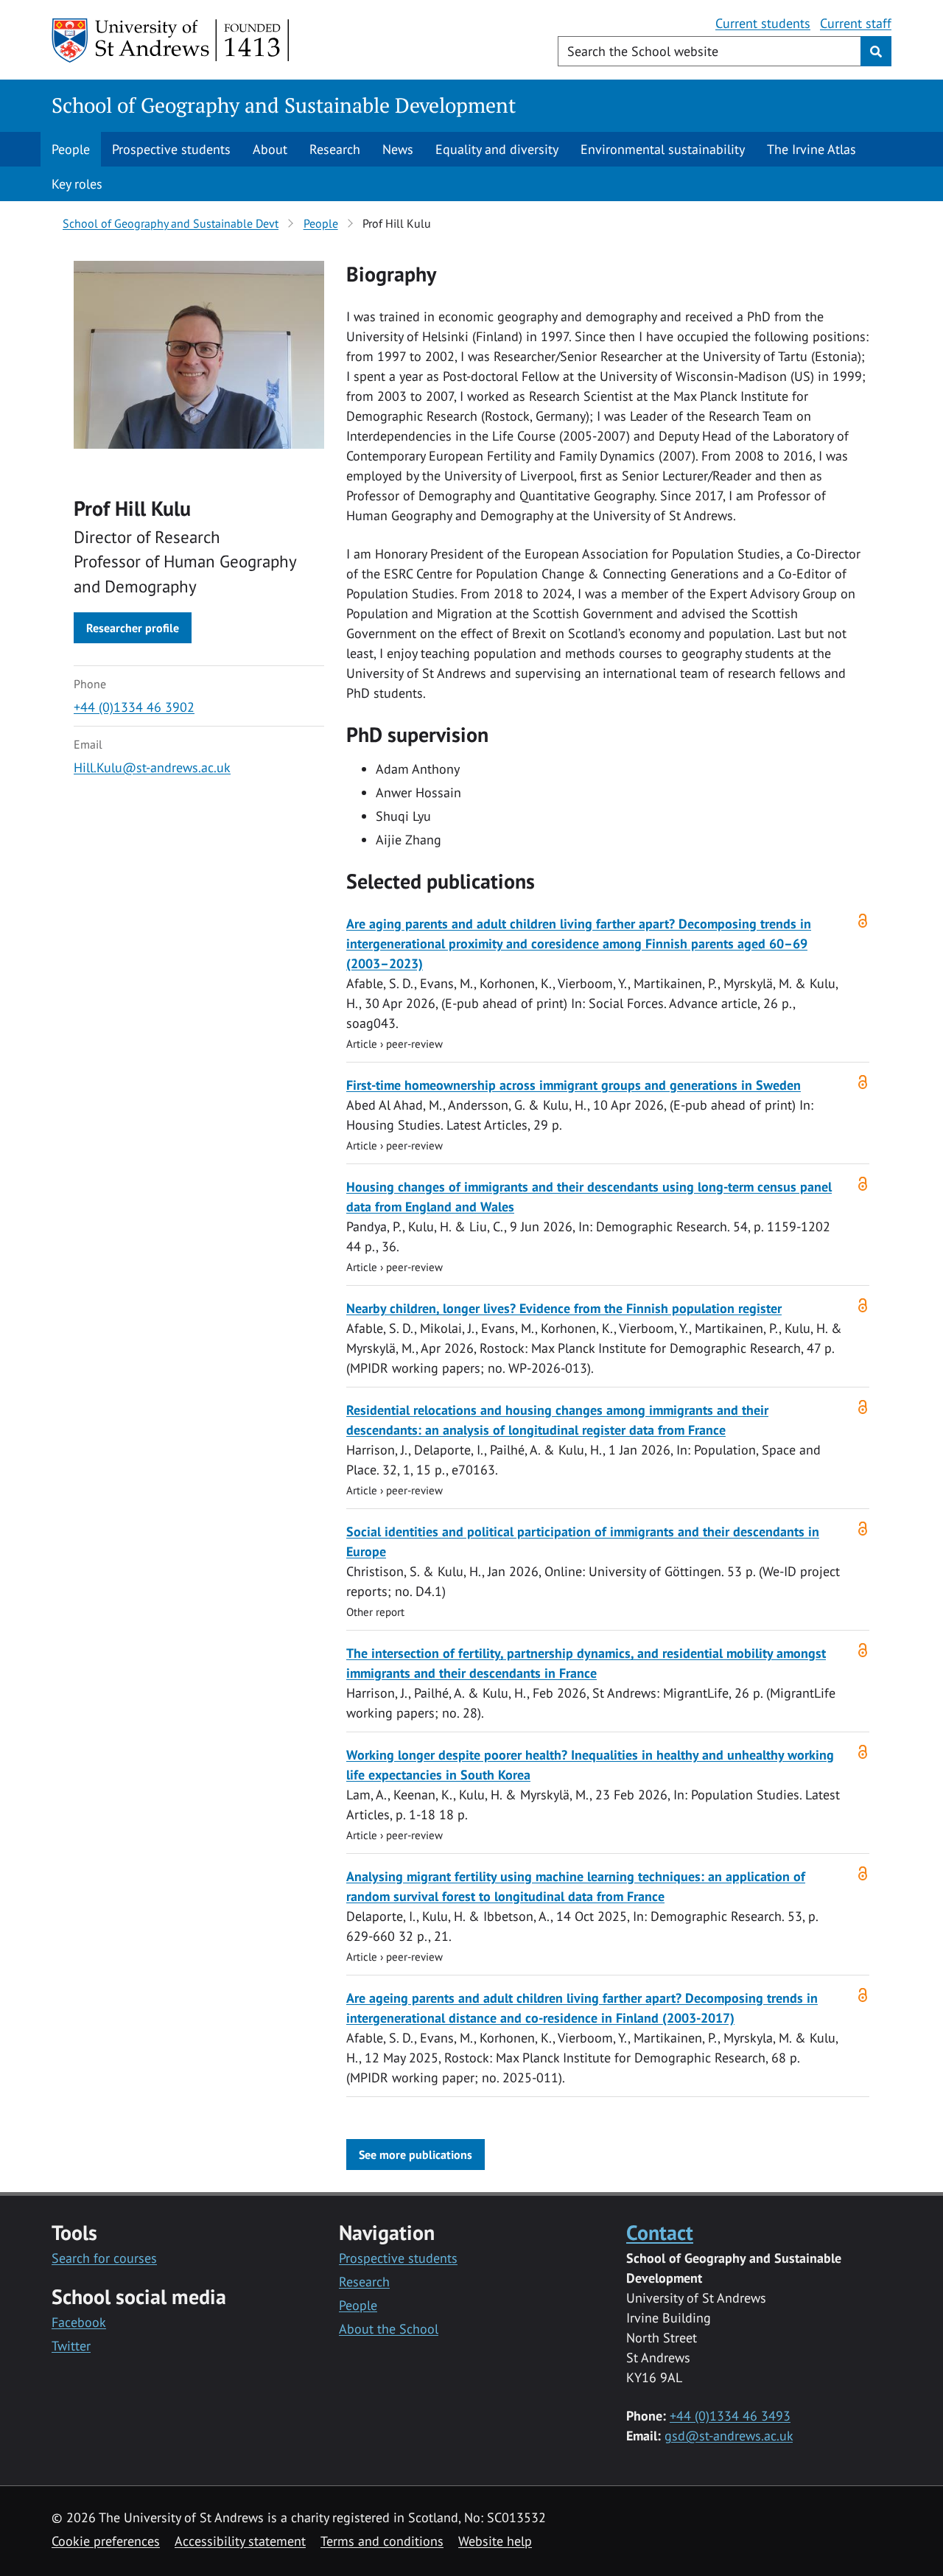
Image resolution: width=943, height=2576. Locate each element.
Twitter (71, 2346)
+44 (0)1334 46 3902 (134, 707)
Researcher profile (133, 628)
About (270, 149)
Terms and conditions (382, 2541)
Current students (763, 23)
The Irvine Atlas (811, 149)
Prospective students (171, 149)
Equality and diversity (497, 149)
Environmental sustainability (663, 149)
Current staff (856, 23)
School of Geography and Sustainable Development (284, 105)
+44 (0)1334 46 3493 (730, 2416)
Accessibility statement (240, 2541)
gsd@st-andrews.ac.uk (729, 2436)
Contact (660, 2232)
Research (335, 149)
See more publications (416, 2155)
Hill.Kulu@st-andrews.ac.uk (152, 767)
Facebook (79, 2322)
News (398, 149)
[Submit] (876, 51)
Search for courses (104, 2258)
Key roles (77, 184)
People (71, 149)
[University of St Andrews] (171, 41)
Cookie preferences (106, 2541)
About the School (389, 2329)
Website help (495, 2541)
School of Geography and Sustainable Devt (171, 223)
